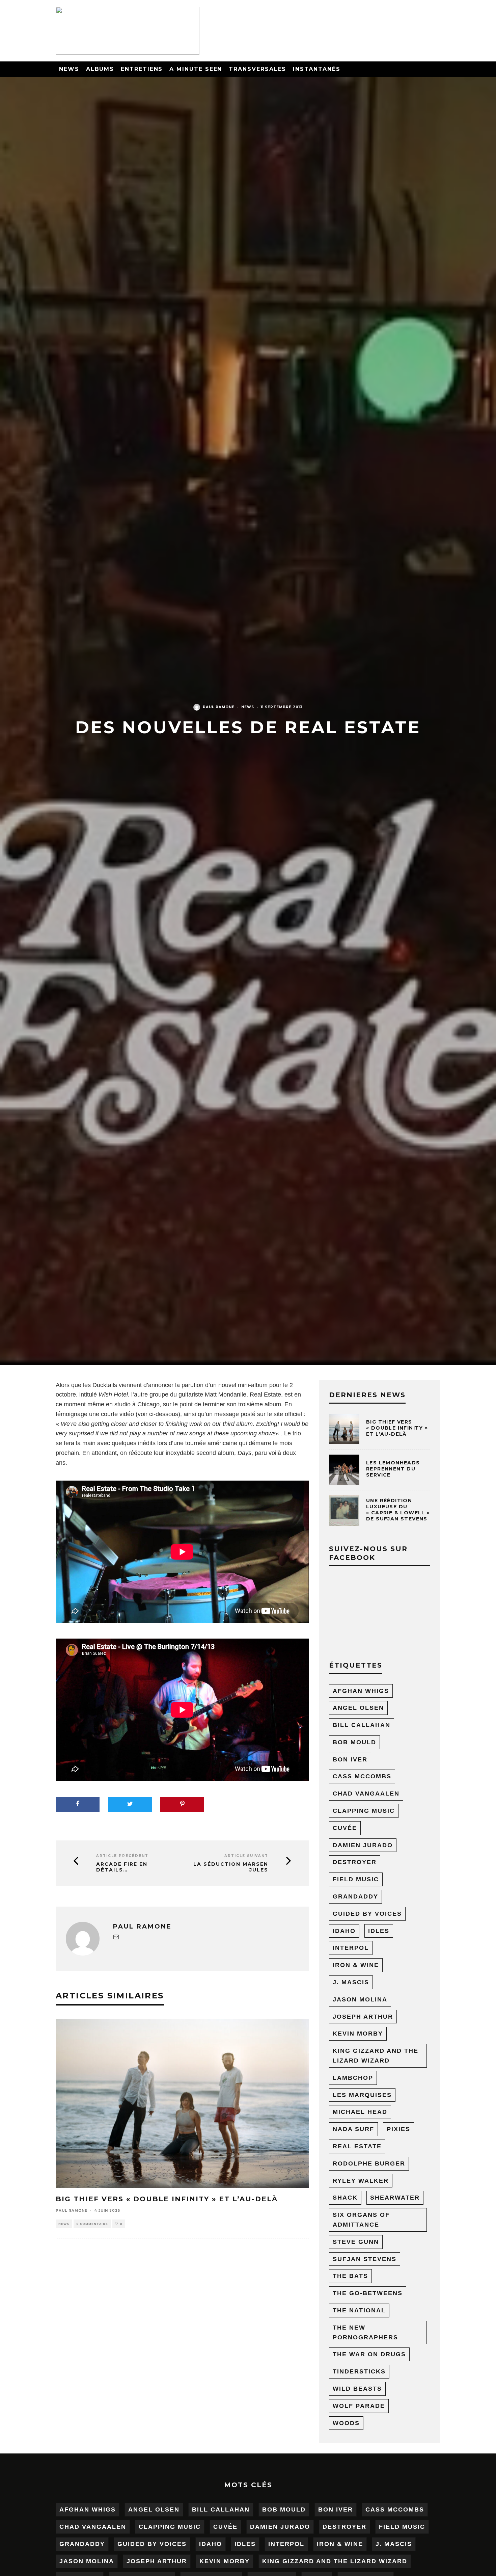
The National (359, 2310)
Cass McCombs (362, 1776)
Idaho (344, 1931)
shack (345, 2198)
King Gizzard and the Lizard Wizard (376, 2056)
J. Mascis (351, 1982)
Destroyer (355, 1862)
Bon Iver (350, 1759)
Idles (379, 1931)
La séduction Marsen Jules (231, 1867)
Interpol (351, 1948)
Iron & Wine (356, 1965)
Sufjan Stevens (365, 2259)
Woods (346, 2423)
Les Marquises (362, 2095)
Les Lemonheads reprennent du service (393, 1469)
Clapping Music (364, 1811)
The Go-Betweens (368, 2293)
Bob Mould (354, 1742)
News (69, 69)
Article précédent (122, 1856)
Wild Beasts (357, 2389)
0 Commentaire (92, 2224)
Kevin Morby (358, 2034)
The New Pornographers (365, 2332)
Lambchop (353, 2078)
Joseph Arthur (363, 2017)
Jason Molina (360, 1999)
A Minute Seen (196, 69)
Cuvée (345, 1828)
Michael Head (360, 2112)
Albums (100, 69)
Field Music (356, 1879)
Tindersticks (359, 2371)
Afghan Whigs (361, 1691)
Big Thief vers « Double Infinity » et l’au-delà (167, 2199)
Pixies (398, 2129)
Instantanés (316, 69)
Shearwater (395, 2198)
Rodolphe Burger (369, 2163)
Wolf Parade (359, 2406)
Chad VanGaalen (366, 1794)
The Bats (350, 2276)
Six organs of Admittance (361, 2220)
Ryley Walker (361, 2181)
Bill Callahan (362, 1725)
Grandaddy (355, 1896)
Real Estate (357, 2146)
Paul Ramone (219, 707)
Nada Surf (353, 2129)
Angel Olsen (358, 1708)
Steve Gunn (356, 2242)
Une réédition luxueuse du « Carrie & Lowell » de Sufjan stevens (398, 1510)
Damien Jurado (363, 1845)
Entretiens (142, 69)
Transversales (257, 69)
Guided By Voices (367, 1914)
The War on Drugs (369, 2354)
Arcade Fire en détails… (122, 1867)
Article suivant (246, 1856)
